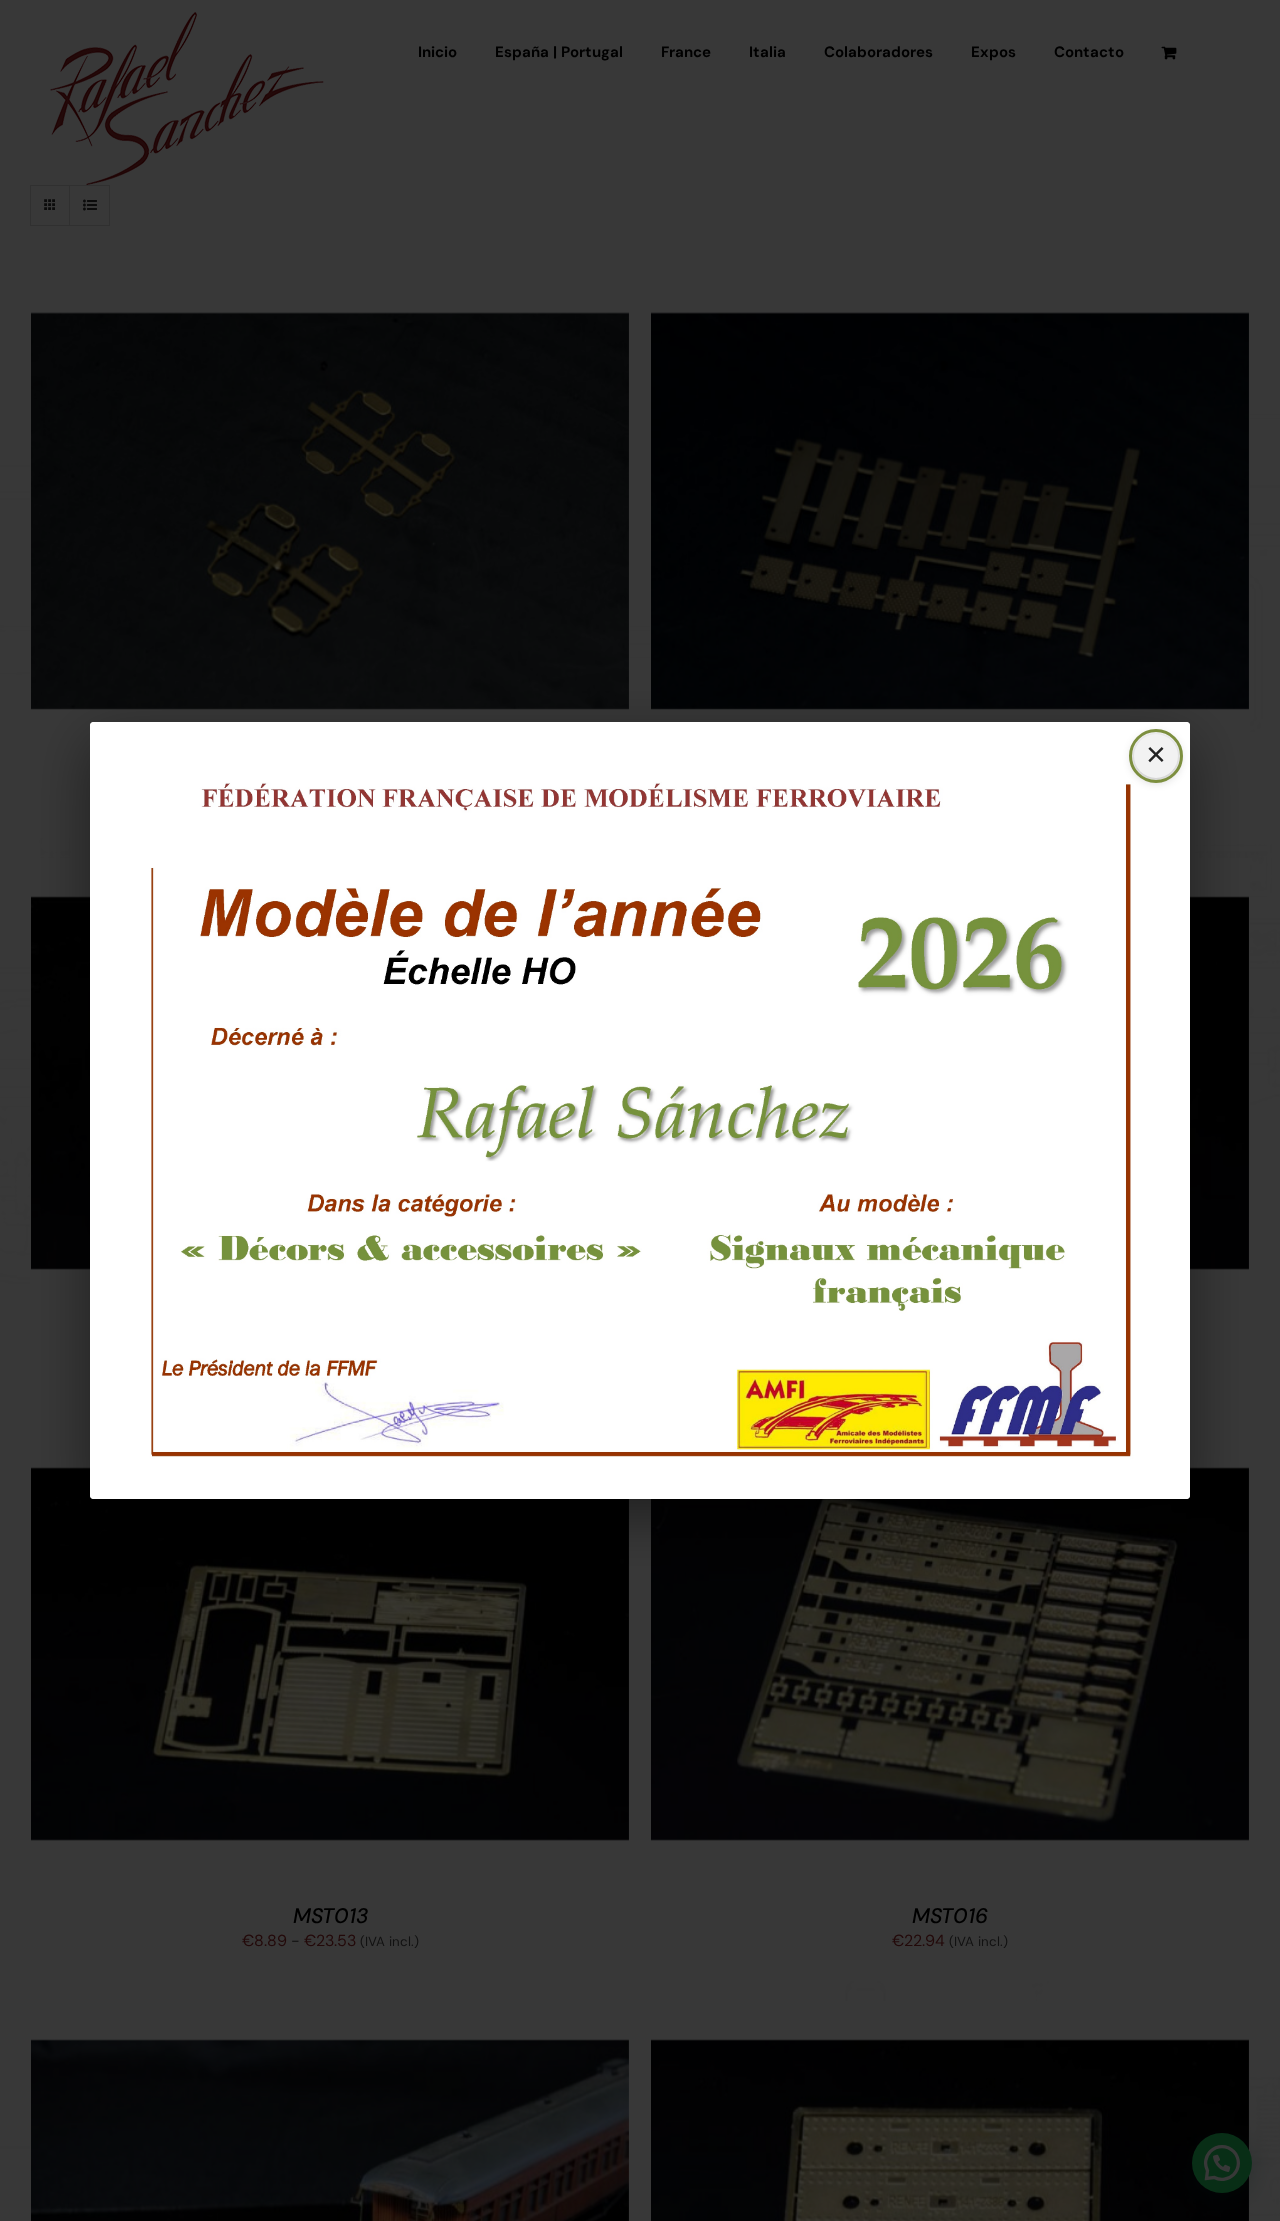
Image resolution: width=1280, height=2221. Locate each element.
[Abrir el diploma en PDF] (640, 1111)
